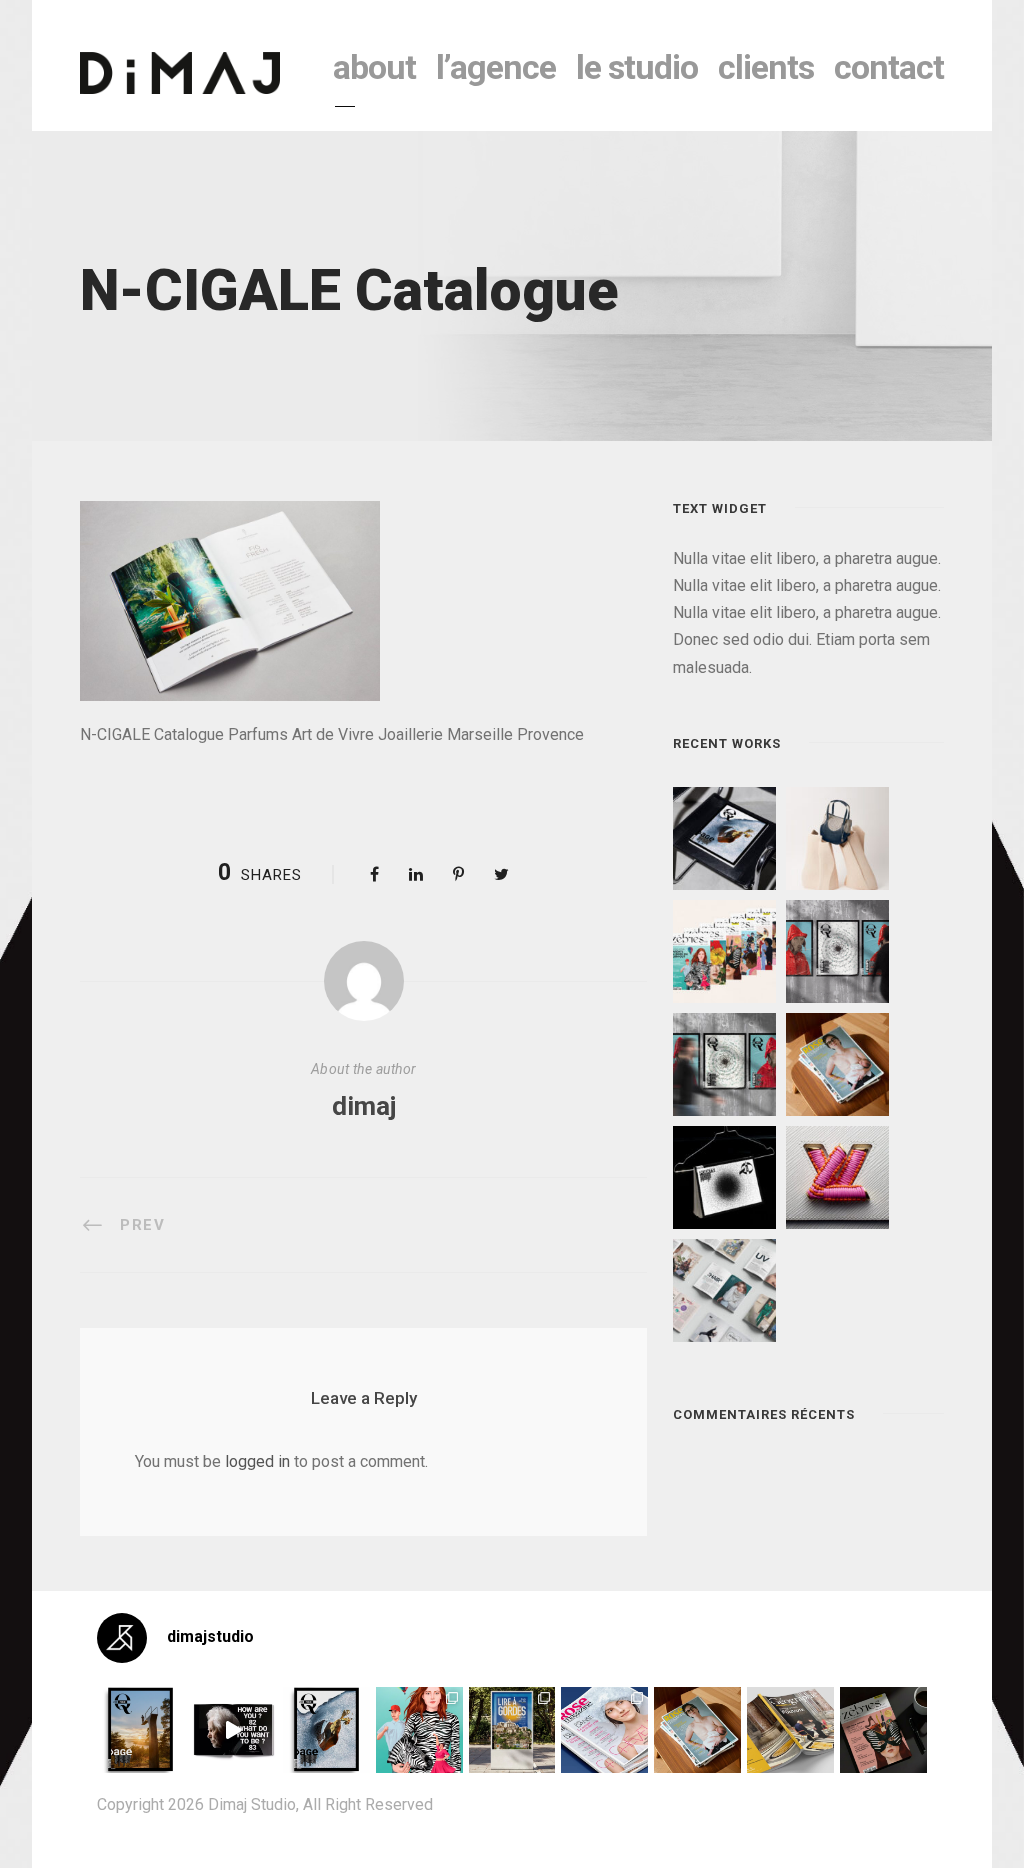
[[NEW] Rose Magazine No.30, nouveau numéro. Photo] (604, 1730)
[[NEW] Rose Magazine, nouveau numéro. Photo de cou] (697, 1730)
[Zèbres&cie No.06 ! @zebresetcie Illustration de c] (419, 1730)
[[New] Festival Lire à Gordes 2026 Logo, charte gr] (512, 1730)
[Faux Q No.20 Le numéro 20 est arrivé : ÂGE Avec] (140, 1730)
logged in (257, 1461)
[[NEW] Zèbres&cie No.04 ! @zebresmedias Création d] (883, 1730)
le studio (637, 67)
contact (889, 67)
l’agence (496, 67)
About (374, 67)
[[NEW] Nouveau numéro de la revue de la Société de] (790, 1730)
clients (766, 67)
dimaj (364, 1106)
